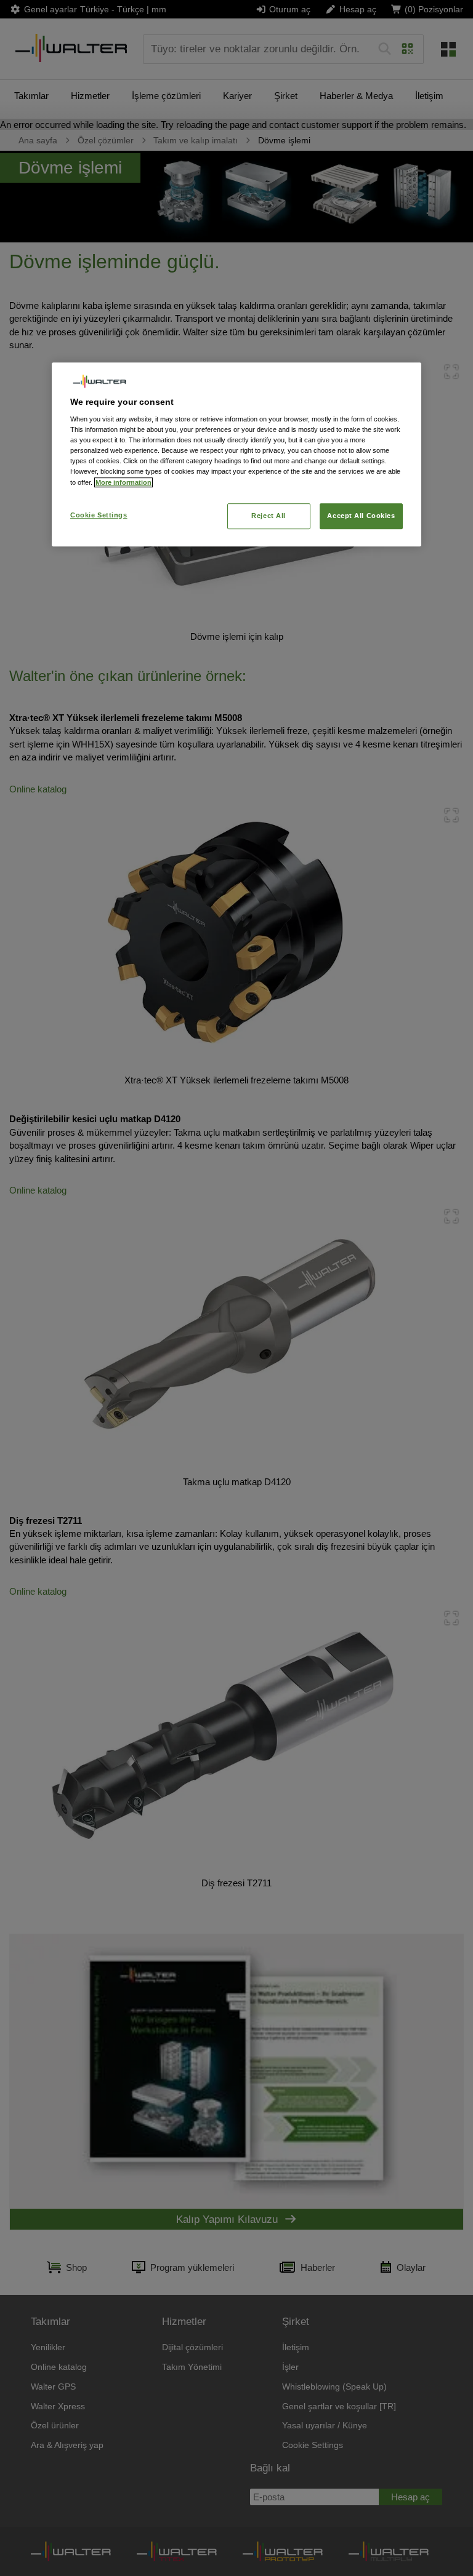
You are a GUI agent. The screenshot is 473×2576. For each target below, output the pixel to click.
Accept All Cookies (361, 516)
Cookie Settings (99, 515)
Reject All (269, 516)
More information (123, 482)
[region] (236, 454)
